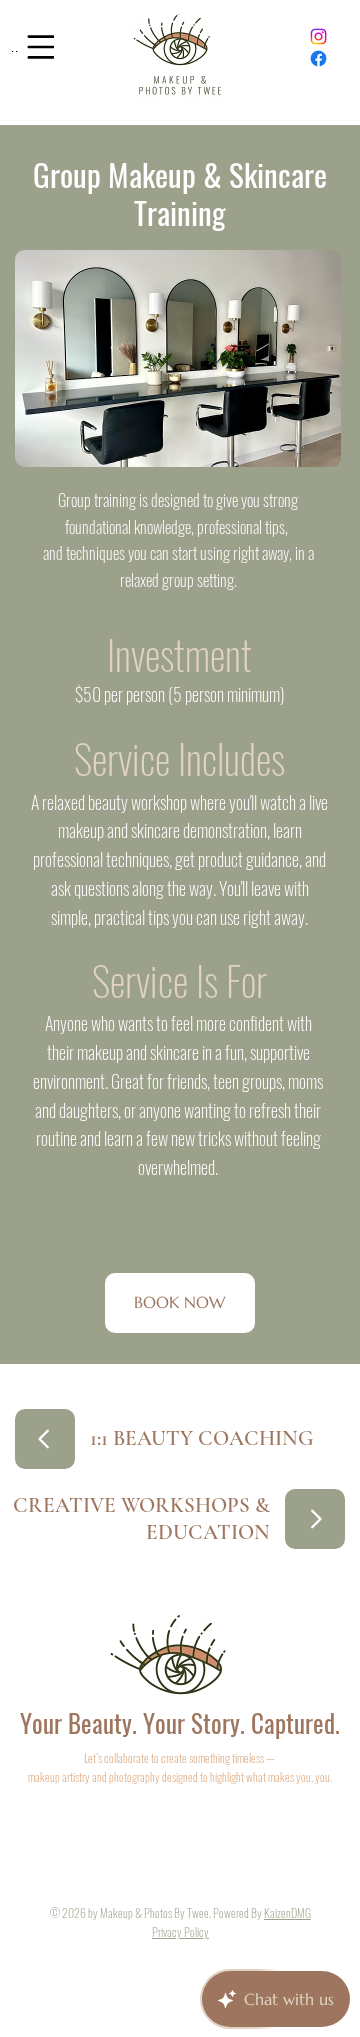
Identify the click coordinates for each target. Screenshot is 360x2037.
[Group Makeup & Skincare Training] (45, 1439)
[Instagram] (318, 36)
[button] (180, 1303)
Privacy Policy (180, 1931)
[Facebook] (318, 58)
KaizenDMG (287, 1912)
